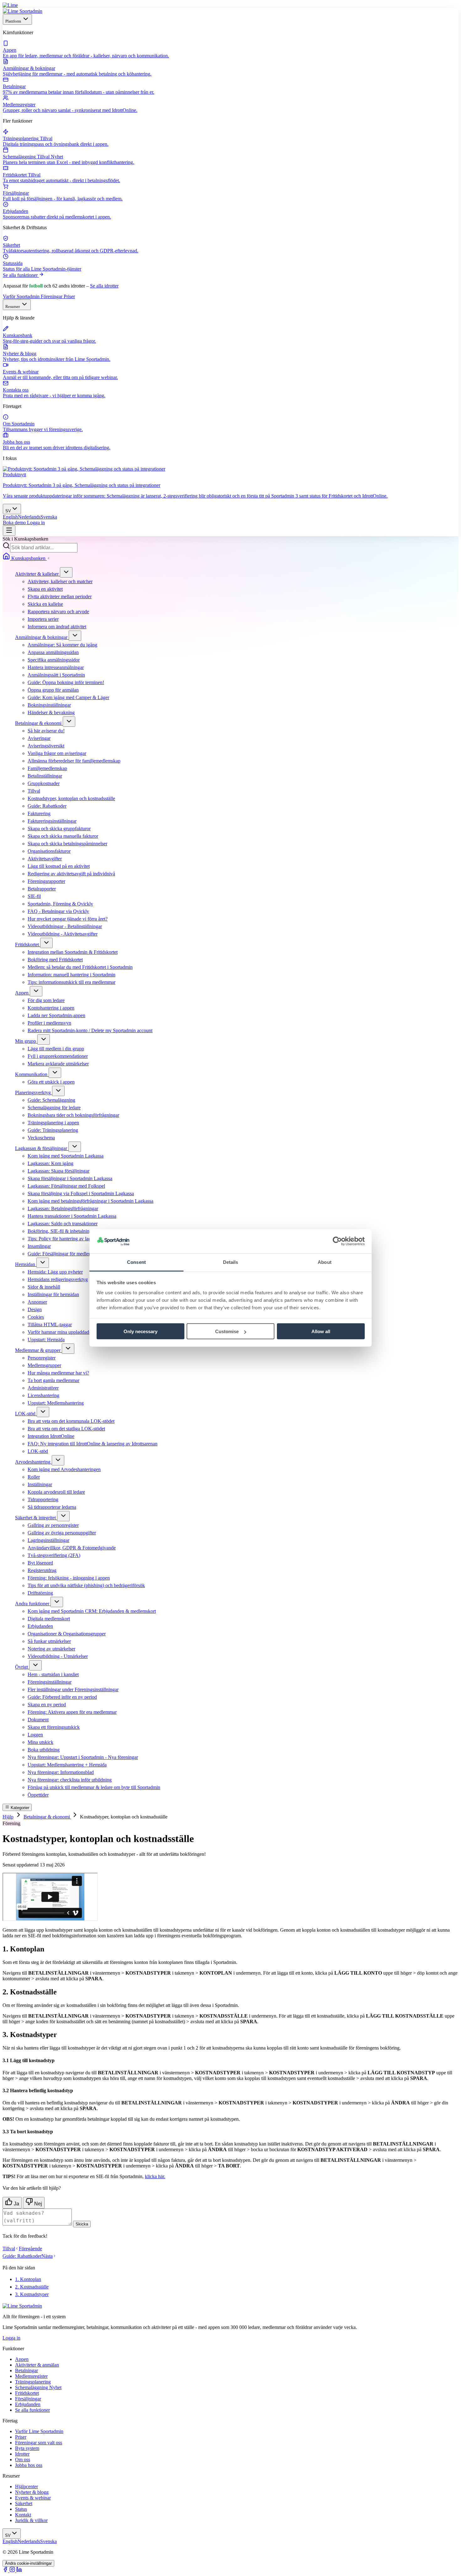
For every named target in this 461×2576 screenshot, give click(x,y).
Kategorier (19, 1808)
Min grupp (26, 1041)
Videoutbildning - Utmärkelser (58, 1656)
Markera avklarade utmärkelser (58, 1064)
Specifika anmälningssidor (54, 660)
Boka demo (15, 523)
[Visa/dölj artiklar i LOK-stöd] (43, 1412)
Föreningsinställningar (50, 1682)
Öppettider (38, 1795)
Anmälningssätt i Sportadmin (56, 675)
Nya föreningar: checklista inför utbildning (70, 1780)
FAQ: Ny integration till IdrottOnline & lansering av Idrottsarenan (93, 1444)
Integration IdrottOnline (51, 1436)
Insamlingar (39, 1246)
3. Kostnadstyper (32, 2294)
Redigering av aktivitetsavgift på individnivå (71, 874)
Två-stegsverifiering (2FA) (54, 1555)
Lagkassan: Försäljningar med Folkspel (66, 1186)
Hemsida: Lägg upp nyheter (55, 1272)
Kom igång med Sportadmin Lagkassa (66, 1156)
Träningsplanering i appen (53, 1123)
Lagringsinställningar (48, 1540)
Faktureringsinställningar (52, 821)
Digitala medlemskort (49, 1619)
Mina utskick (40, 1742)
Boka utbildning (44, 1750)
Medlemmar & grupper (38, 1350)
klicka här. (155, 2176)
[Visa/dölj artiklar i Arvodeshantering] (58, 1460)
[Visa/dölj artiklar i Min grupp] (44, 1040)
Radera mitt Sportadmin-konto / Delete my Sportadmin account (90, 1030)
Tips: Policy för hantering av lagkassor (66, 1239)
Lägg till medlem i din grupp (56, 1049)
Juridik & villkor (31, 2520)
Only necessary (140, 1331)
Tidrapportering (43, 1499)
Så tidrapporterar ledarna (52, 1507)
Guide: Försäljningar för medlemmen (64, 1254)
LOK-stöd (26, 1414)
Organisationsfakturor (49, 851)
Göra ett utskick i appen (51, 1082)
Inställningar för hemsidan (53, 1294)
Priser (69, 296)
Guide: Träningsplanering (53, 1130)
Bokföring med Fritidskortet (55, 960)
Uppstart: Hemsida (46, 1340)
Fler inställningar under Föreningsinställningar (73, 1689)
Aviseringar (39, 738)
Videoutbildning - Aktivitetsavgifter (63, 934)
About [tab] (325, 1262)
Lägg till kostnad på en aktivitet (59, 866)
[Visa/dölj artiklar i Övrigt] (35, 1665)
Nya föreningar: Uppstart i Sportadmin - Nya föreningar (83, 1757)
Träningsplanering (33, 2382)
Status (21, 2509)
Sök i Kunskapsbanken (25, 539)
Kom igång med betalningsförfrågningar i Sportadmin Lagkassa (90, 1201)
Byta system (27, 2448)
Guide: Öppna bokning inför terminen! (66, 682)
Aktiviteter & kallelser (37, 574)
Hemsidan (26, 1264)
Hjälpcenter (26, 2486)
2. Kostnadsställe (32, 2287)
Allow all (321, 1331)
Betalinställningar (45, 776)
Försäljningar (28, 2399)
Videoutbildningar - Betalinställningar (65, 926)
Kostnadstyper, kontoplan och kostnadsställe (71, 798)
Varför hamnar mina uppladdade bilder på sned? (75, 1332)
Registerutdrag (42, 1570)
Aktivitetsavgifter (45, 859)
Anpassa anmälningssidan (53, 652)
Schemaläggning (38, 2387)
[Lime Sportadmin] (23, 11)
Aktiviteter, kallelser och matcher (60, 581)
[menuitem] (230, 50)
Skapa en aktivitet (45, 589)
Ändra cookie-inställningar (28, 2563)
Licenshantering (43, 1395)
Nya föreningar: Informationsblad (61, 1772)
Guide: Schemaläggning (51, 1100)
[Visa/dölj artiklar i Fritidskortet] (46, 943)
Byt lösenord (40, 1563)
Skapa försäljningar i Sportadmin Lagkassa (70, 1178)
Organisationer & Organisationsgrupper (67, 1634)
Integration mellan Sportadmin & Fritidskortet (73, 952)
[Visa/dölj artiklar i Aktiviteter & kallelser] (66, 572)
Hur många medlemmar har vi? (58, 1373)
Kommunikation (32, 1074)
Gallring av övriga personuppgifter (62, 1533)
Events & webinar (33, 2498)
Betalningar (26, 2370)
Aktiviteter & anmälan (37, 2365)
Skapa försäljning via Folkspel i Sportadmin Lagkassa (81, 1193)
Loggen (35, 1735)
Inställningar (40, 1484)
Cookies (36, 1317)
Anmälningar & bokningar (42, 637)
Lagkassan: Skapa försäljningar (58, 1171)
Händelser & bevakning (51, 713)
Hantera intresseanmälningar (56, 667)
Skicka (82, 2224)
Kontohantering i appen (51, 1008)
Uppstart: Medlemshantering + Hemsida (67, 1765)
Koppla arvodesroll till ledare (56, 1492)
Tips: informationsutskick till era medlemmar (72, 982)
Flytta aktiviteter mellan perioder (60, 596)
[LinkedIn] (19, 2571)
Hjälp (8, 1817)
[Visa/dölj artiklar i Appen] (36, 991)
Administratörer (43, 1388)
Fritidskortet (28, 945)
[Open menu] (9, 531)
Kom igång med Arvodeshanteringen (64, 1469)
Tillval (34, 791)
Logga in (36, 523)
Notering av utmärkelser (51, 1649)
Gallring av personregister (53, 1525)
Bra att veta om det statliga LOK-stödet (66, 1429)
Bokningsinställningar (49, 705)
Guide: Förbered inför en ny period (62, 1697)
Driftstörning (40, 1593)
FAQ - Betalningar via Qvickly (58, 911)
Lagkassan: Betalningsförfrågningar (63, 1209)
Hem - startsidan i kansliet (53, 1674)
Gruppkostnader (44, 783)
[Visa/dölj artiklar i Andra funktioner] (57, 1602)
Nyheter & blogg (32, 2492)
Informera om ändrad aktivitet (57, 627)
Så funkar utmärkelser (49, 1641)
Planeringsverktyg (34, 1093)
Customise (227, 1331)
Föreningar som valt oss (39, 2443)
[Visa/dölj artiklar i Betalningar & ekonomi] (69, 722)
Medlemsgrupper (44, 1365)
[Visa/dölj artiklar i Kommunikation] (55, 1073)
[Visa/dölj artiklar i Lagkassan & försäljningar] (75, 1147)
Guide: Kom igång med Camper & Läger (68, 697)
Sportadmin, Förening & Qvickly (60, 904)
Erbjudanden (40, 1626)
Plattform (14, 21)
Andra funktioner (33, 1604)
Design (35, 1309)
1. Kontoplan (28, 2279)
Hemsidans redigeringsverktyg (58, 1279)
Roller (34, 1477)
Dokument (38, 1720)
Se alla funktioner (21, 275)
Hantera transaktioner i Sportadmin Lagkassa (72, 1216)
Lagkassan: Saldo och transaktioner (63, 1224)
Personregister (42, 1358)
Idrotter (22, 2454)
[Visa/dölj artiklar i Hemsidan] (43, 1263)
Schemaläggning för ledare (54, 1108)
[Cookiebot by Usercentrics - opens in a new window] (337, 1241)
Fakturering (39, 813)
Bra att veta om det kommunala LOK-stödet (71, 1421)
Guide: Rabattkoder (47, 806)
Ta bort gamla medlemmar (53, 1380)
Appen (22, 993)
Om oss (23, 2460)
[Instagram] (13, 2571)
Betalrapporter (42, 889)
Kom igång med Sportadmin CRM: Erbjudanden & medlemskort (92, 1611)
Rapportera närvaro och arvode (58, 612)
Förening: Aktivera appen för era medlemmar (72, 1712)
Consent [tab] (136, 1262)
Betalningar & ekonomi (39, 723)
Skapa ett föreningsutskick (54, 1727)
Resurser (13, 306)
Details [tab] (231, 1262)
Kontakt (23, 2515)
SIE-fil (34, 896)
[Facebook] (6, 2571)
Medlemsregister (31, 2376)
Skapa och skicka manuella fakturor (63, 836)
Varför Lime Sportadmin (39, 2431)
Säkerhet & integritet (36, 1518)
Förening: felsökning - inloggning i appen (69, 1578)
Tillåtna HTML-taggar (50, 1325)
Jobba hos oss (29, 2465)
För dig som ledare (46, 1000)
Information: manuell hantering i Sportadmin (72, 975)
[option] (10, 517)
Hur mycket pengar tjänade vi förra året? (68, 919)
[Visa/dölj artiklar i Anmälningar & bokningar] (75, 636)
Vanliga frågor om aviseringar (57, 753)
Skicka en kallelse (45, 604)
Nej (37, 2204)
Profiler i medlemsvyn (49, 1023)
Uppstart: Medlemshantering (56, 1403)
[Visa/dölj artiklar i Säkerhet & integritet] (63, 1516)
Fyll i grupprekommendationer (58, 1056)
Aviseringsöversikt (46, 746)
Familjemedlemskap (47, 768)
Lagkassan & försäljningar (42, 1148)
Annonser (37, 1302)
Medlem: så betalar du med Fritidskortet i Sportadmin (80, 967)
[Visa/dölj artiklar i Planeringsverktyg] (58, 1091)
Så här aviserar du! (46, 731)
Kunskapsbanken (28, 558)
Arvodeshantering (33, 1462)
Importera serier (43, 619)
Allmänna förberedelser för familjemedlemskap (74, 761)
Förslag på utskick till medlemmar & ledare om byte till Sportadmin (94, 1787)
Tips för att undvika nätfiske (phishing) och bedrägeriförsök (86, 1585)
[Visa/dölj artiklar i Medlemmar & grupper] (68, 1349)
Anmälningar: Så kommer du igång (62, 645)
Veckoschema (41, 1138)
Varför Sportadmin (22, 296)
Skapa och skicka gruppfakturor (59, 829)
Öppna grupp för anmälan (53, 690)
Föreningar (52, 296)
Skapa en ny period (47, 1705)
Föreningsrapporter (46, 881)
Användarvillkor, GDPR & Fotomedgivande (72, 1548)
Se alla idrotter (104, 286)
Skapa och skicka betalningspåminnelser (67, 844)
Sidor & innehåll (44, 1287)
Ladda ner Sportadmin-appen (56, 1015)
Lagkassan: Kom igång (50, 1163)
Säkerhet (24, 2503)
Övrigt (22, 1667)
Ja (16, 2204)
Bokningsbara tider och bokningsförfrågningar (73, 1115)
